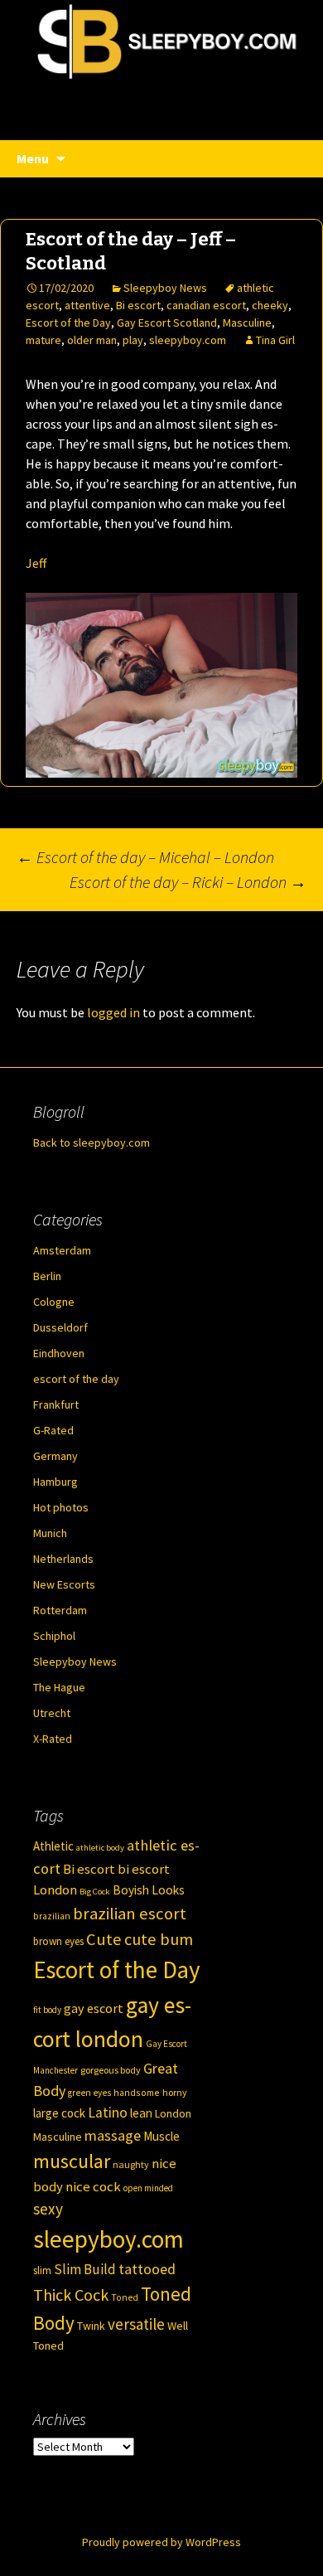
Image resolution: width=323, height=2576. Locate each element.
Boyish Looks (149, 1890)
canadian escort (206, 305)
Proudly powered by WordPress (161, 2542)
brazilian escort (130, 1914)
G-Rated (53, 1430)
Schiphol (54, 1636)
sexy (48, 2209)
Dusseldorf (60, 1327)
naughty (131, 2164)
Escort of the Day (68, 323)
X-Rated (53, 1739)
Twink (91, 2326)
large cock (59, 2113)
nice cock (93, 2186)
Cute (104, 1939)
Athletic (53, 1846)
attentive (87, 305)
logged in (113, 1012)
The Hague (59, 1687)
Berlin (47, 1276)
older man (92, 340)
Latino (108, 2113)
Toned (125, 2297)
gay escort (94, 2008)
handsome (137, 2092)
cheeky (270, 305)
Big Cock (95, 1892)
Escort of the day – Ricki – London (188, 882)
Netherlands (63, 1559)
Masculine (247, 323)
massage (113, 2135)
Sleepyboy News (165, 288)
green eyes (89, 2093)
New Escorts (64, 1584)
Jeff (36, 563)
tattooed (147, 2269)
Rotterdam (60, 1610)
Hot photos (61, 1507)
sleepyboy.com (188, 340)
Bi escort (138, 305)
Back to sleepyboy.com (92, 1142)
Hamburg (55, 1482)
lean (141, 2113)
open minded (148, 2188)
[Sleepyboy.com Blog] (161, 99)
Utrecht (52, 1713)
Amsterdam (62, 1250)
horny (175, 2092)
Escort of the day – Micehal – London (145, 857)
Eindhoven (59, 1353)
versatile (136, 2324)
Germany (55, 1456)
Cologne (54, 1302)
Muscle (161, 2136)
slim (42, 2270)
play (133, 340)
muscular (72, 2161)
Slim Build (85, 2269)
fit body (47, 2010)
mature (43, 340)
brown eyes (58, 1941)
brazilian (52, 1916)
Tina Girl (275, 340)
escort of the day (76, 1379)
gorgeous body (111, 2070)
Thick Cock (71, 2295)
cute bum (159, 1939)
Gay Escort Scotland (167, 323)
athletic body (100, 1848)
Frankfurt (56, 1404)
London (173, 2113)
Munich (50, 1533)
